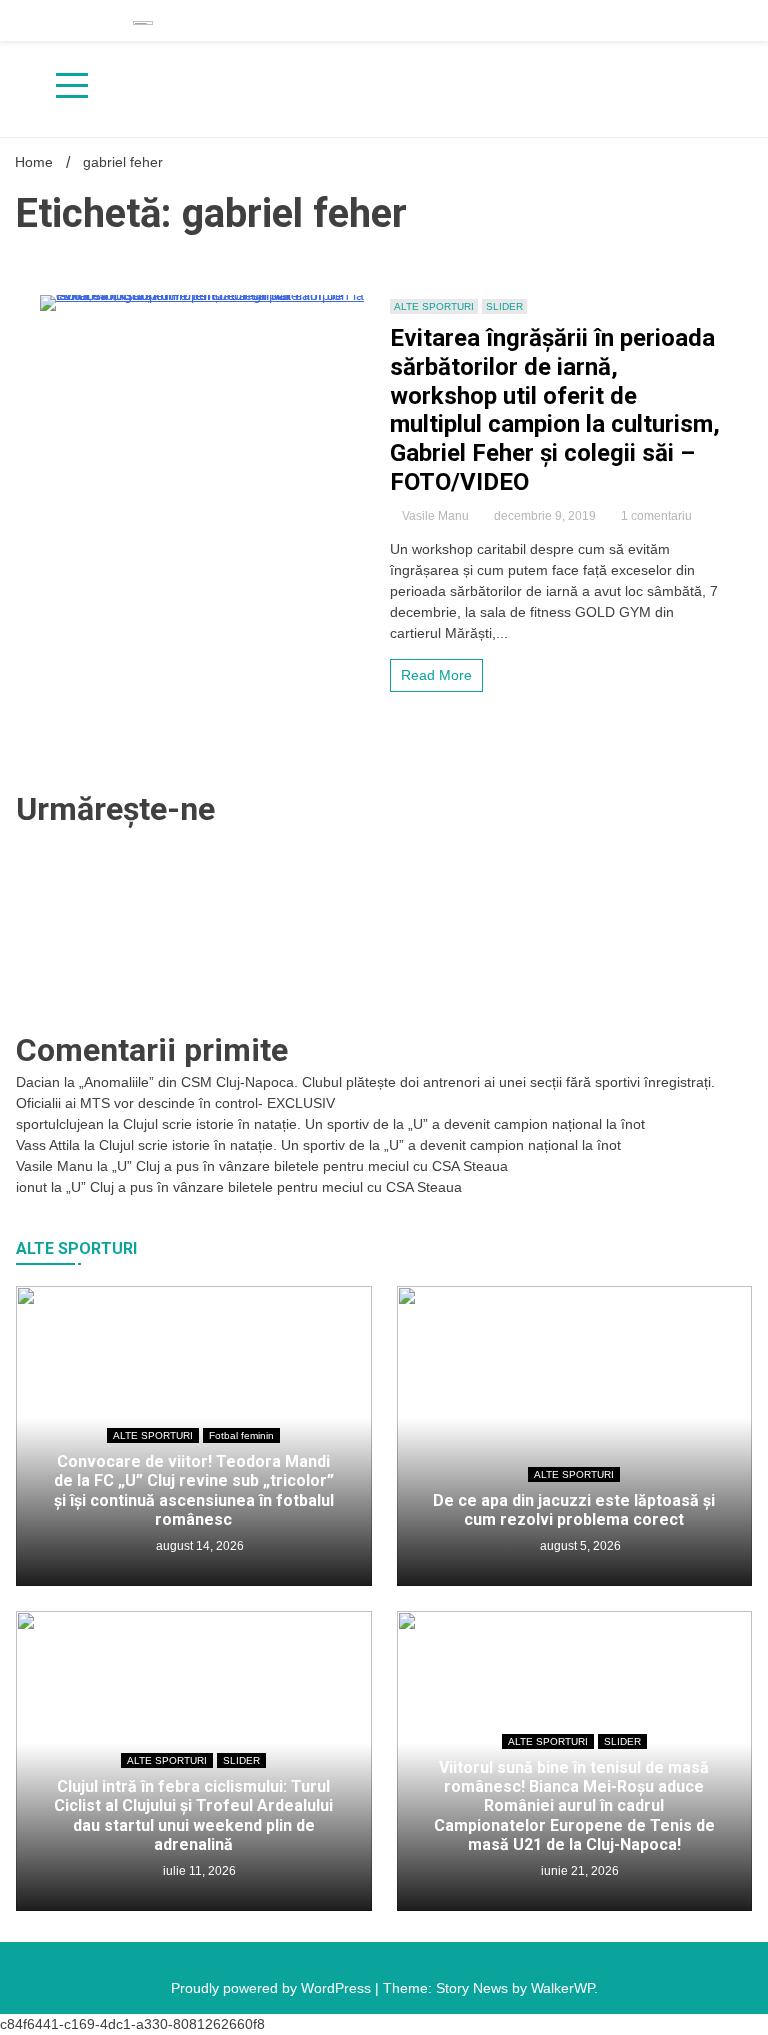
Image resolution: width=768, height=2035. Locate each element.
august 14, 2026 (198, 1546)
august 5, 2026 (579, 1546)
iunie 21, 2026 (578, 1871)
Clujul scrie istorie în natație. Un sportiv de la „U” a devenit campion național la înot (384, 1124)
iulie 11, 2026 (198, 1871)
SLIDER (504, 306)
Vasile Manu (435, 516)
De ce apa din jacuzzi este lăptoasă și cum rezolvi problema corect (574, 1510)
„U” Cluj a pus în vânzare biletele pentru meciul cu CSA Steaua (310, 1166)
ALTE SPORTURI (434, 306)
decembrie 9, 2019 (545, 516)
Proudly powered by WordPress (273, 1988)
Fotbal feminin (241, 1435)
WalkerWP (562, 1988)
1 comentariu (656, 516)
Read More (436, 675)
